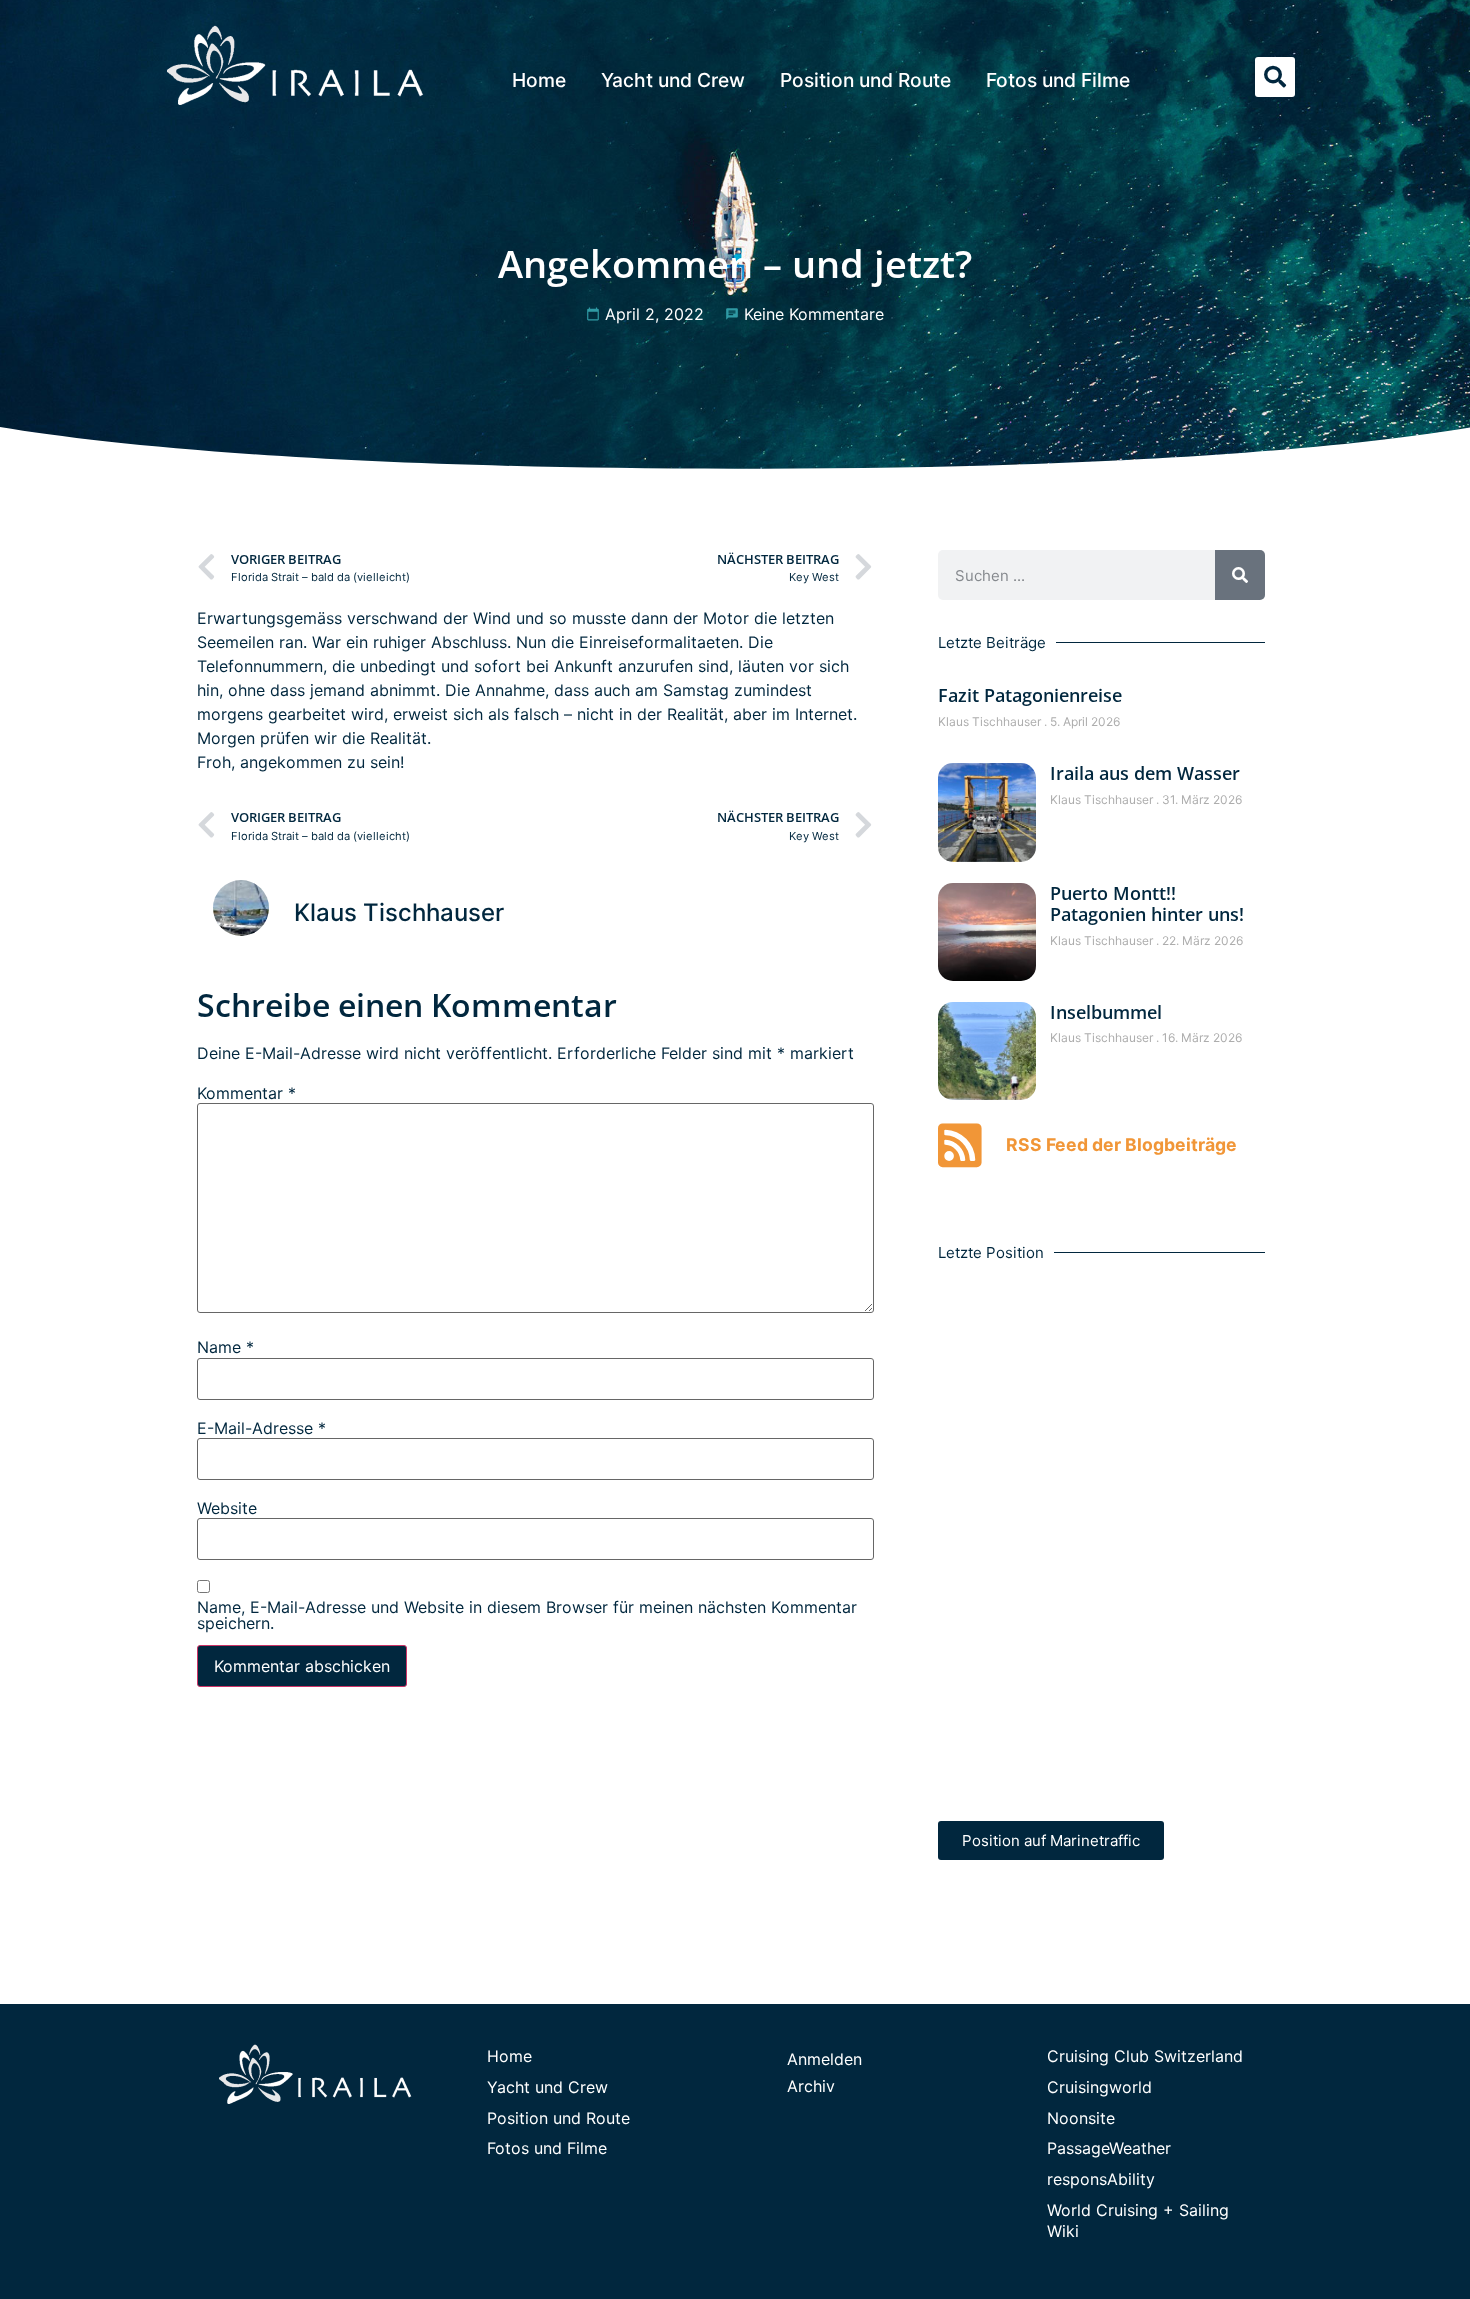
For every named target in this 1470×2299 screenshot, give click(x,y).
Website (227, 1508)
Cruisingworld (1099, 2087)
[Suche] (1240, 575)
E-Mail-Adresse (261, 1428)
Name (225, 1347)
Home (539, 80)
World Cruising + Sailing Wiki (1138, 2220)
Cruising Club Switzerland (1145, 2056)
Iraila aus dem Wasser (1145, 773)
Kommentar (246, 1093)
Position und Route (865, 80)
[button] (1275, 77)
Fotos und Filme (1058, 80)
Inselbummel (1106, 1012)
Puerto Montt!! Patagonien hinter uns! (1147, 904)
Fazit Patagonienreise (1030, 695)
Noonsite (1081, 2118)
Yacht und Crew (673, 80)
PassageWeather (1109, 2148)
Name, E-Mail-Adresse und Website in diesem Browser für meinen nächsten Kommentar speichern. (527, 1615)
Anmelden (824, 2059)
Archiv (811, 2086)
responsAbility (1101, 2179)
